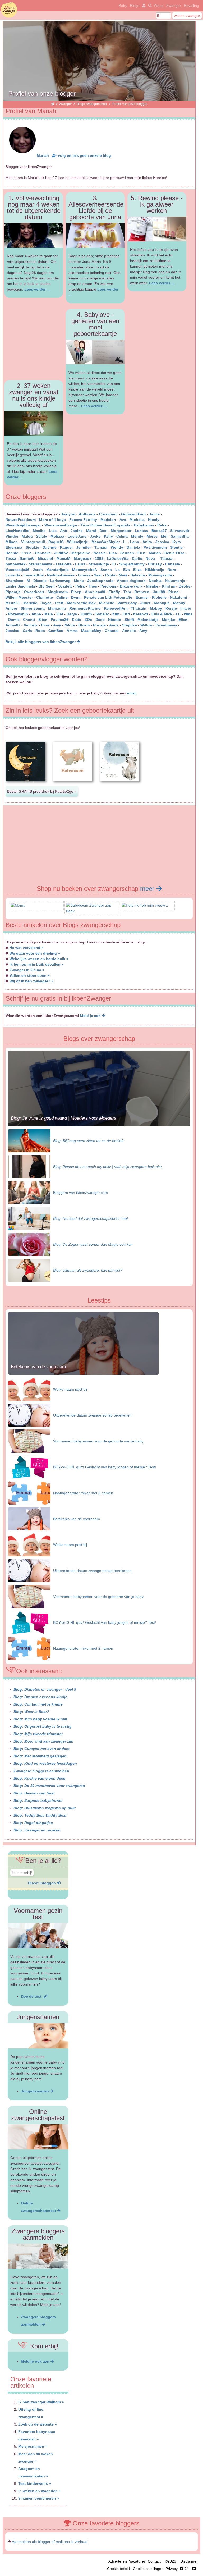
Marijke (169, 620)
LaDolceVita (118, 558)
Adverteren (118, 2561)
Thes (93, 586)
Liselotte (64, 564)
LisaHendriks (17, 531)
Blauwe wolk (131, 586)
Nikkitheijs (155, 570)
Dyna (76, 597)
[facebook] (185, 2569)
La (117, 570)
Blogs (135, 6)
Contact (154, 2561)
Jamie (154, 514)
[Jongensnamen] (38, 2036)
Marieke (30, 603)
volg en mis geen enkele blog (84, 155)
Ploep (76, 592)
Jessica (162, 542)
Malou (27, 536)
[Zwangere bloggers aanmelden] (38, 2256)
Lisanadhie (34, 575)
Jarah (38, 570)
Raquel (66, 547)
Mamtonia (57, 608)
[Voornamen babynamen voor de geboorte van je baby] (29, 1441)
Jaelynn (68, 514)
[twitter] (194, 2569)
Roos (40, 631)
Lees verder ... (37, 289)
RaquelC (56, 542)
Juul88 (159, 592)
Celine (62, 597)
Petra (162, 525)
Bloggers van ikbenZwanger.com (80, 1193)
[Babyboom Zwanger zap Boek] (92, 911)
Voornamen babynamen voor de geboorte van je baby (98, 1441)
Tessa (11, 558)
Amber (11, 608)
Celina (122, 536)
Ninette (115, 620)
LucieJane (77, 536)
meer (148, 889)
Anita (147, 542)
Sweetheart (34, 592)
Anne (36, 614)
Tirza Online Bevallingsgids (105, 525)
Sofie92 (102, 614)
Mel (164, 536)
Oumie (14, 620)
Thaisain (139, 608)
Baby (123, 6)
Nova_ (151, 558)
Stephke (130, 625)
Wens (159, 6)
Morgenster (121, 531)
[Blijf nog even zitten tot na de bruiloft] (29, 1140)
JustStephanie (100, 581)
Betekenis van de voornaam (38, 1367)
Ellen (183, 620)
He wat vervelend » (27, 948)
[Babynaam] (25, 786)
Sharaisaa (14, 581)
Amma (72, 631)
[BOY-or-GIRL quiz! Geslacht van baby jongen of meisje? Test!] (29, 1467)
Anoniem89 (95, 592)
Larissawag (60, 581)
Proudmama (166, 625)
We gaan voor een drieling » (35, 953)
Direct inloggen (42, 1883)
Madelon (108, 520)
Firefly (114, 592)
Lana (135, 542)
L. (125, 542)
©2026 (170, 2561)
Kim (116, 614)
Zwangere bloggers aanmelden (41, 1771)
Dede (100, 620)
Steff (59, 603)
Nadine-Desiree (61, 575)
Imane (186, 608)
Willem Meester (19, 597)
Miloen (12, 542)
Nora (172, 570)
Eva (126, 570)
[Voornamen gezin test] (38, 1936)
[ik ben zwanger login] (143, 6)
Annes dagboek (131, 581)
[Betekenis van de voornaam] (83, 1373)
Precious (108, 586)
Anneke (129, 631)
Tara (127, 592)
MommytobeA (85, 570)
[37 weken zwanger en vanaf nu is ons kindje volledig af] (34, 423)
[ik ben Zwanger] (53, 104)
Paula (110, 575)
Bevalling (192, 6)
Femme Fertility (83, 520)
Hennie (12, 553)
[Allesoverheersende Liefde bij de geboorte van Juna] (95, 235)
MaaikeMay (91, 631)
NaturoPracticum (21, 520)
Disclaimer (189, 2561)
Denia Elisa (174, 553)
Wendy (117, 547)
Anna (114, 625)
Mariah (43, 155)
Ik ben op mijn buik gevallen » (37, 964)
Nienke (152, 586)
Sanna (106, 570)
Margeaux (83, 558)
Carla (27, 631)
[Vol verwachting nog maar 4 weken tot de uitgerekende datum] (34, 235)
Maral (91, 531)
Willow (146, 625)
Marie (79, 581)
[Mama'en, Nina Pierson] (18, 905)
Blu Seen (47, 586)
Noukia (155, 581)
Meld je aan (91, 1016)
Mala (49, 614)
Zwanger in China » (27, 970)
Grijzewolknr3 (133, 514)
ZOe (88, 620)
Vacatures (137, 2561)
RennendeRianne (85, 608)
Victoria (31, 625)
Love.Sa (13, 575)
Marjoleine (81, 553)
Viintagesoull (34, 542)
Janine (77, 531)
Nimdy (154, 520)
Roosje (99, 625)
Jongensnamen (35, 2091)
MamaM (63, 558)
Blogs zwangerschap (92, 104)
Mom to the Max (81, 603)
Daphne (50, 547)
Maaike (39, 531)
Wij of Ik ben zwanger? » (32, 981)
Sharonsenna (33, 608)
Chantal (112, 631)
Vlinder (12, 536)
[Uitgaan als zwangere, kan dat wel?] (29, 1270)
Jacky (95, 536)
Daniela (133, 547)
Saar (98, 575)
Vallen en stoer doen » (30, 975)
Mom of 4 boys (52, 520)
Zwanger (174, 6)
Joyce (46, 603)
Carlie (137, 558)
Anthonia (87, 514)
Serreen (127, 553)
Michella (137, 520)
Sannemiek (15, 564)
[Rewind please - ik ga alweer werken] (157, 229)
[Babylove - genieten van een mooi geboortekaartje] (95, 352)
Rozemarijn (18, 614)
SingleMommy (132, 564)
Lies (53, 531)
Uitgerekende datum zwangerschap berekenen (92, 1415)
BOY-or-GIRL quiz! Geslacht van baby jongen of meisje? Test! (105, 1467)
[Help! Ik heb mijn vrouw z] (145, 905)
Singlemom (58, 592)
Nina (188, 614)
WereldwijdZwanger (23, 525)
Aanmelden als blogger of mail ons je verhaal (50, 2542)
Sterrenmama (41, 564)
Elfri (126, 614)
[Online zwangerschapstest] (38, 2137)
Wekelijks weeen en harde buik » (39, 959)
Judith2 (61, 553)
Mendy (137, 536)
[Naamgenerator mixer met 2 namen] (29, 1493)
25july (42, 536)
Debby (184, 586)
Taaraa (166, 558)
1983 (99, 558)
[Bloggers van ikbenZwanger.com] (29, 1192)
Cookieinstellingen (148, 2569)
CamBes (56, 631)
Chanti (29, 620)
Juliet (145, 603)
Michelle (107, 603)
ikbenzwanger (9, 10)
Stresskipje (99, 564)
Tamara (101, 547)
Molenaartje (148, 620)
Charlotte (45, 597)
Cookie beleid (118, 2569)
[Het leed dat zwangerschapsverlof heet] (29, 1218)
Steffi (129, 620)
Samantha (180, 536)
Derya (72, 614)
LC (178, 614)
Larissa (141, 531)
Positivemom (155, 547)
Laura (80, 564)
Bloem (84, 625)
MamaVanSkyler (106, 542)
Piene (173, 592)
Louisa (84, 575)
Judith (86, 614)
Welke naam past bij (70, 1389)
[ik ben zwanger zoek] (149, 6)
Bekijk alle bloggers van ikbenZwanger (41, 642)
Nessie (100, 553)
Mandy (179, 603)
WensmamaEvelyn (61, 525)
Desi (103, 531)
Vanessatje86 (17, 570)
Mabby (156, 608)
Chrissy (155, 564)
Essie (27, 553)
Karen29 (141, 614)
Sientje (176, 547)
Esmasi (142, 597)
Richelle (159, 597)
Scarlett (65, 586)
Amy (57, 625)
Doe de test (32, 1996)
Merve (152, 536)
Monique (162, 603)
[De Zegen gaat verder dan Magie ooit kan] (29, 1244)
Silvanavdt (180, 531)
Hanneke (43, 553)
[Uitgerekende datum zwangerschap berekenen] (29, 1415)
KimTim (169, 586)
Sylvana (138, 575)
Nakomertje (175, 581)
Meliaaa (57, 536)
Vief (60, 614)
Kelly (108, 536)
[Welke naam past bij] (29, 1389)
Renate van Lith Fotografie (108, 597)
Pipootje (13, 592)
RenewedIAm (116, 608)
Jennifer (84, 547)
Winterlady (127, 603)
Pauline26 (60, 620)
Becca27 (159, 531)
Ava (123, 520)
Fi (114, 564)
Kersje (171, 608)
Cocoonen (108, 514)
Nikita (70, 625)
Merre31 (13, 603)
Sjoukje (32, 547)
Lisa (113, 553)
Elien (43, 620)
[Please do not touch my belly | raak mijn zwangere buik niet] (29, 1166)
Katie (77, 620)
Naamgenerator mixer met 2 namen (83, 1493)
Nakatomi (178, 597)
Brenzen (142, 592)
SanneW (27, 558)
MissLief (45, 558)
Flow (45, 625)
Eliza (137, 570)
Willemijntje (78, 542)
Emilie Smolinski (20, 586)
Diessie (40, 581)
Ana (64, 531)
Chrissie (173, 564)
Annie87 (13, 625)
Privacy (172, 2569)
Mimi (123, 575)
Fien (141, 553)
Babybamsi (144, 525)
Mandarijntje (57, 570)
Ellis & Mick (162, 614)
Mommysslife (160, 575)
